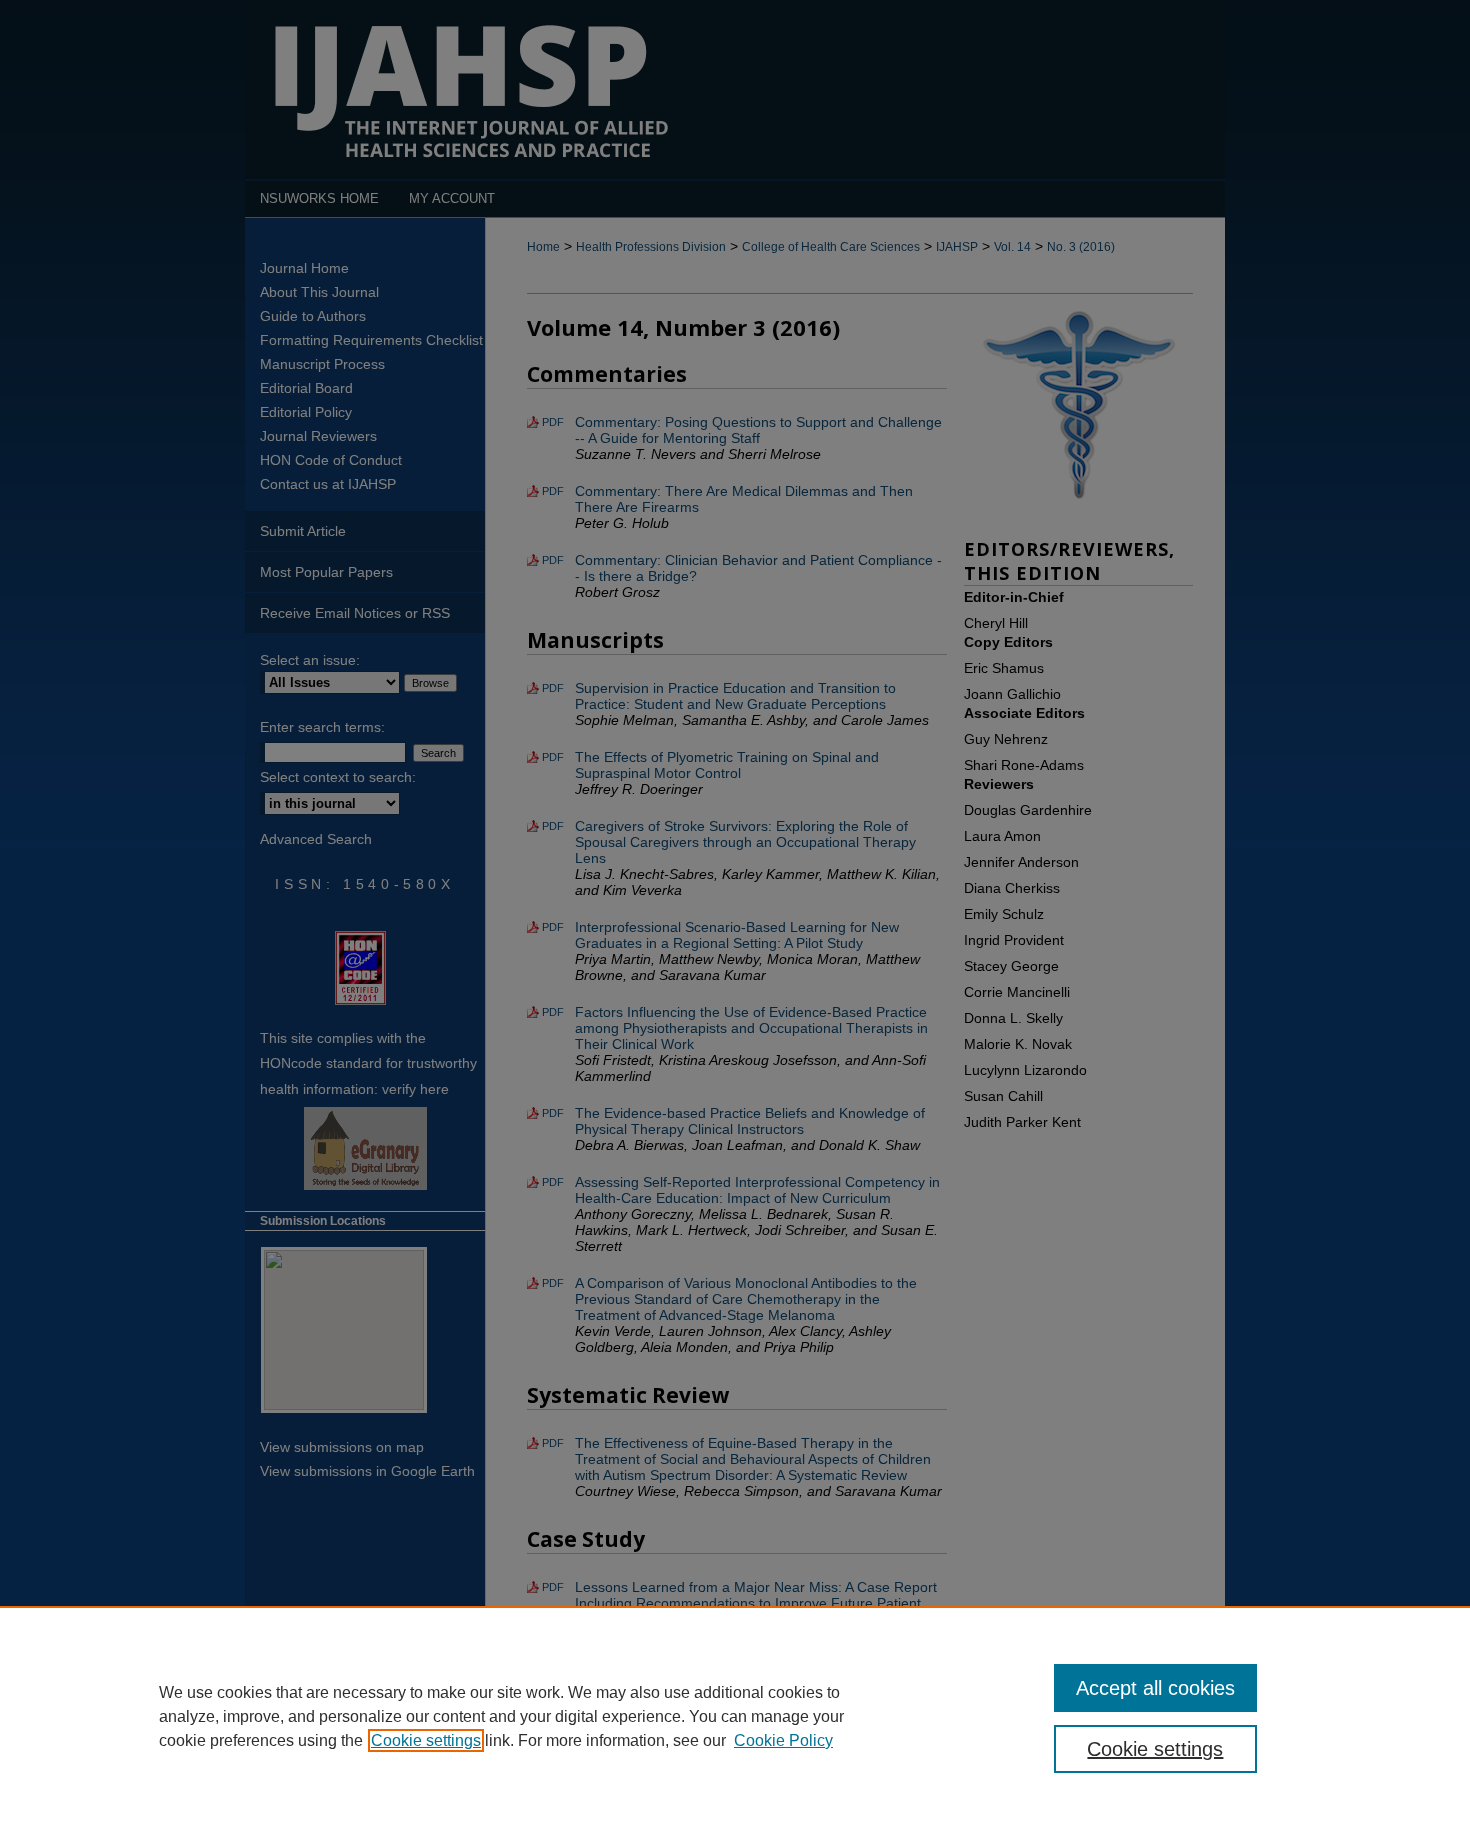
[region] (735, 1716)
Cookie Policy (783, 1740)
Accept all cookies (1155, 1688)
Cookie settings (426, 1740)
